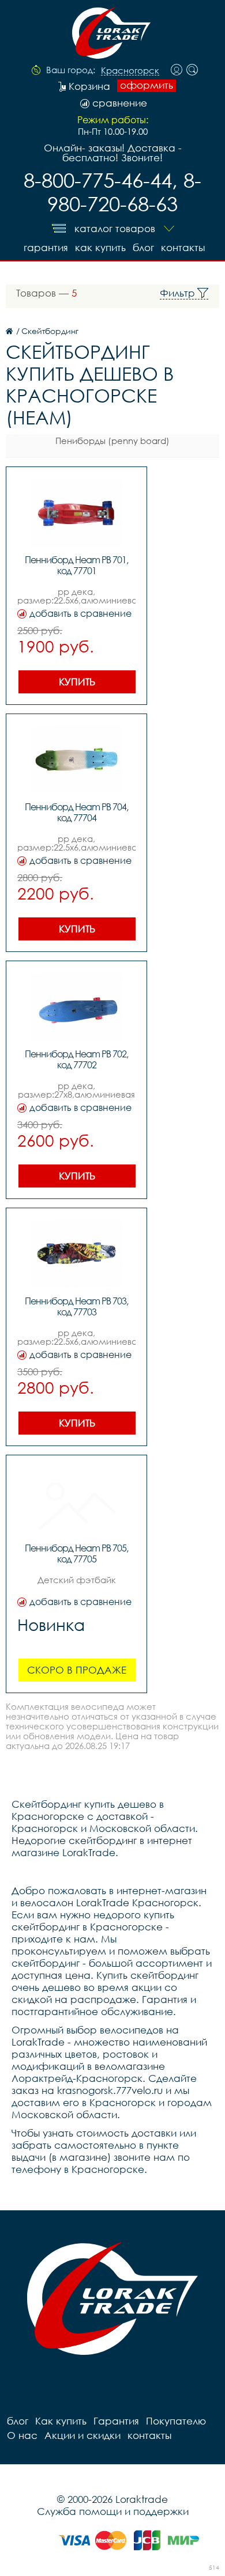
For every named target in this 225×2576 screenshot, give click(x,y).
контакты (183, 247)
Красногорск (130, 71)
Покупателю (176, 2421)
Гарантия (46, 247)
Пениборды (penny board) (112, 441)
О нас (22, 2435)
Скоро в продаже (77, 1670)
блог (143, 247)
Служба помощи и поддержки (113, 2511)
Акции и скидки (82, 2435)
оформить (147, 85)
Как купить (100, 247)
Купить (77, 682)
